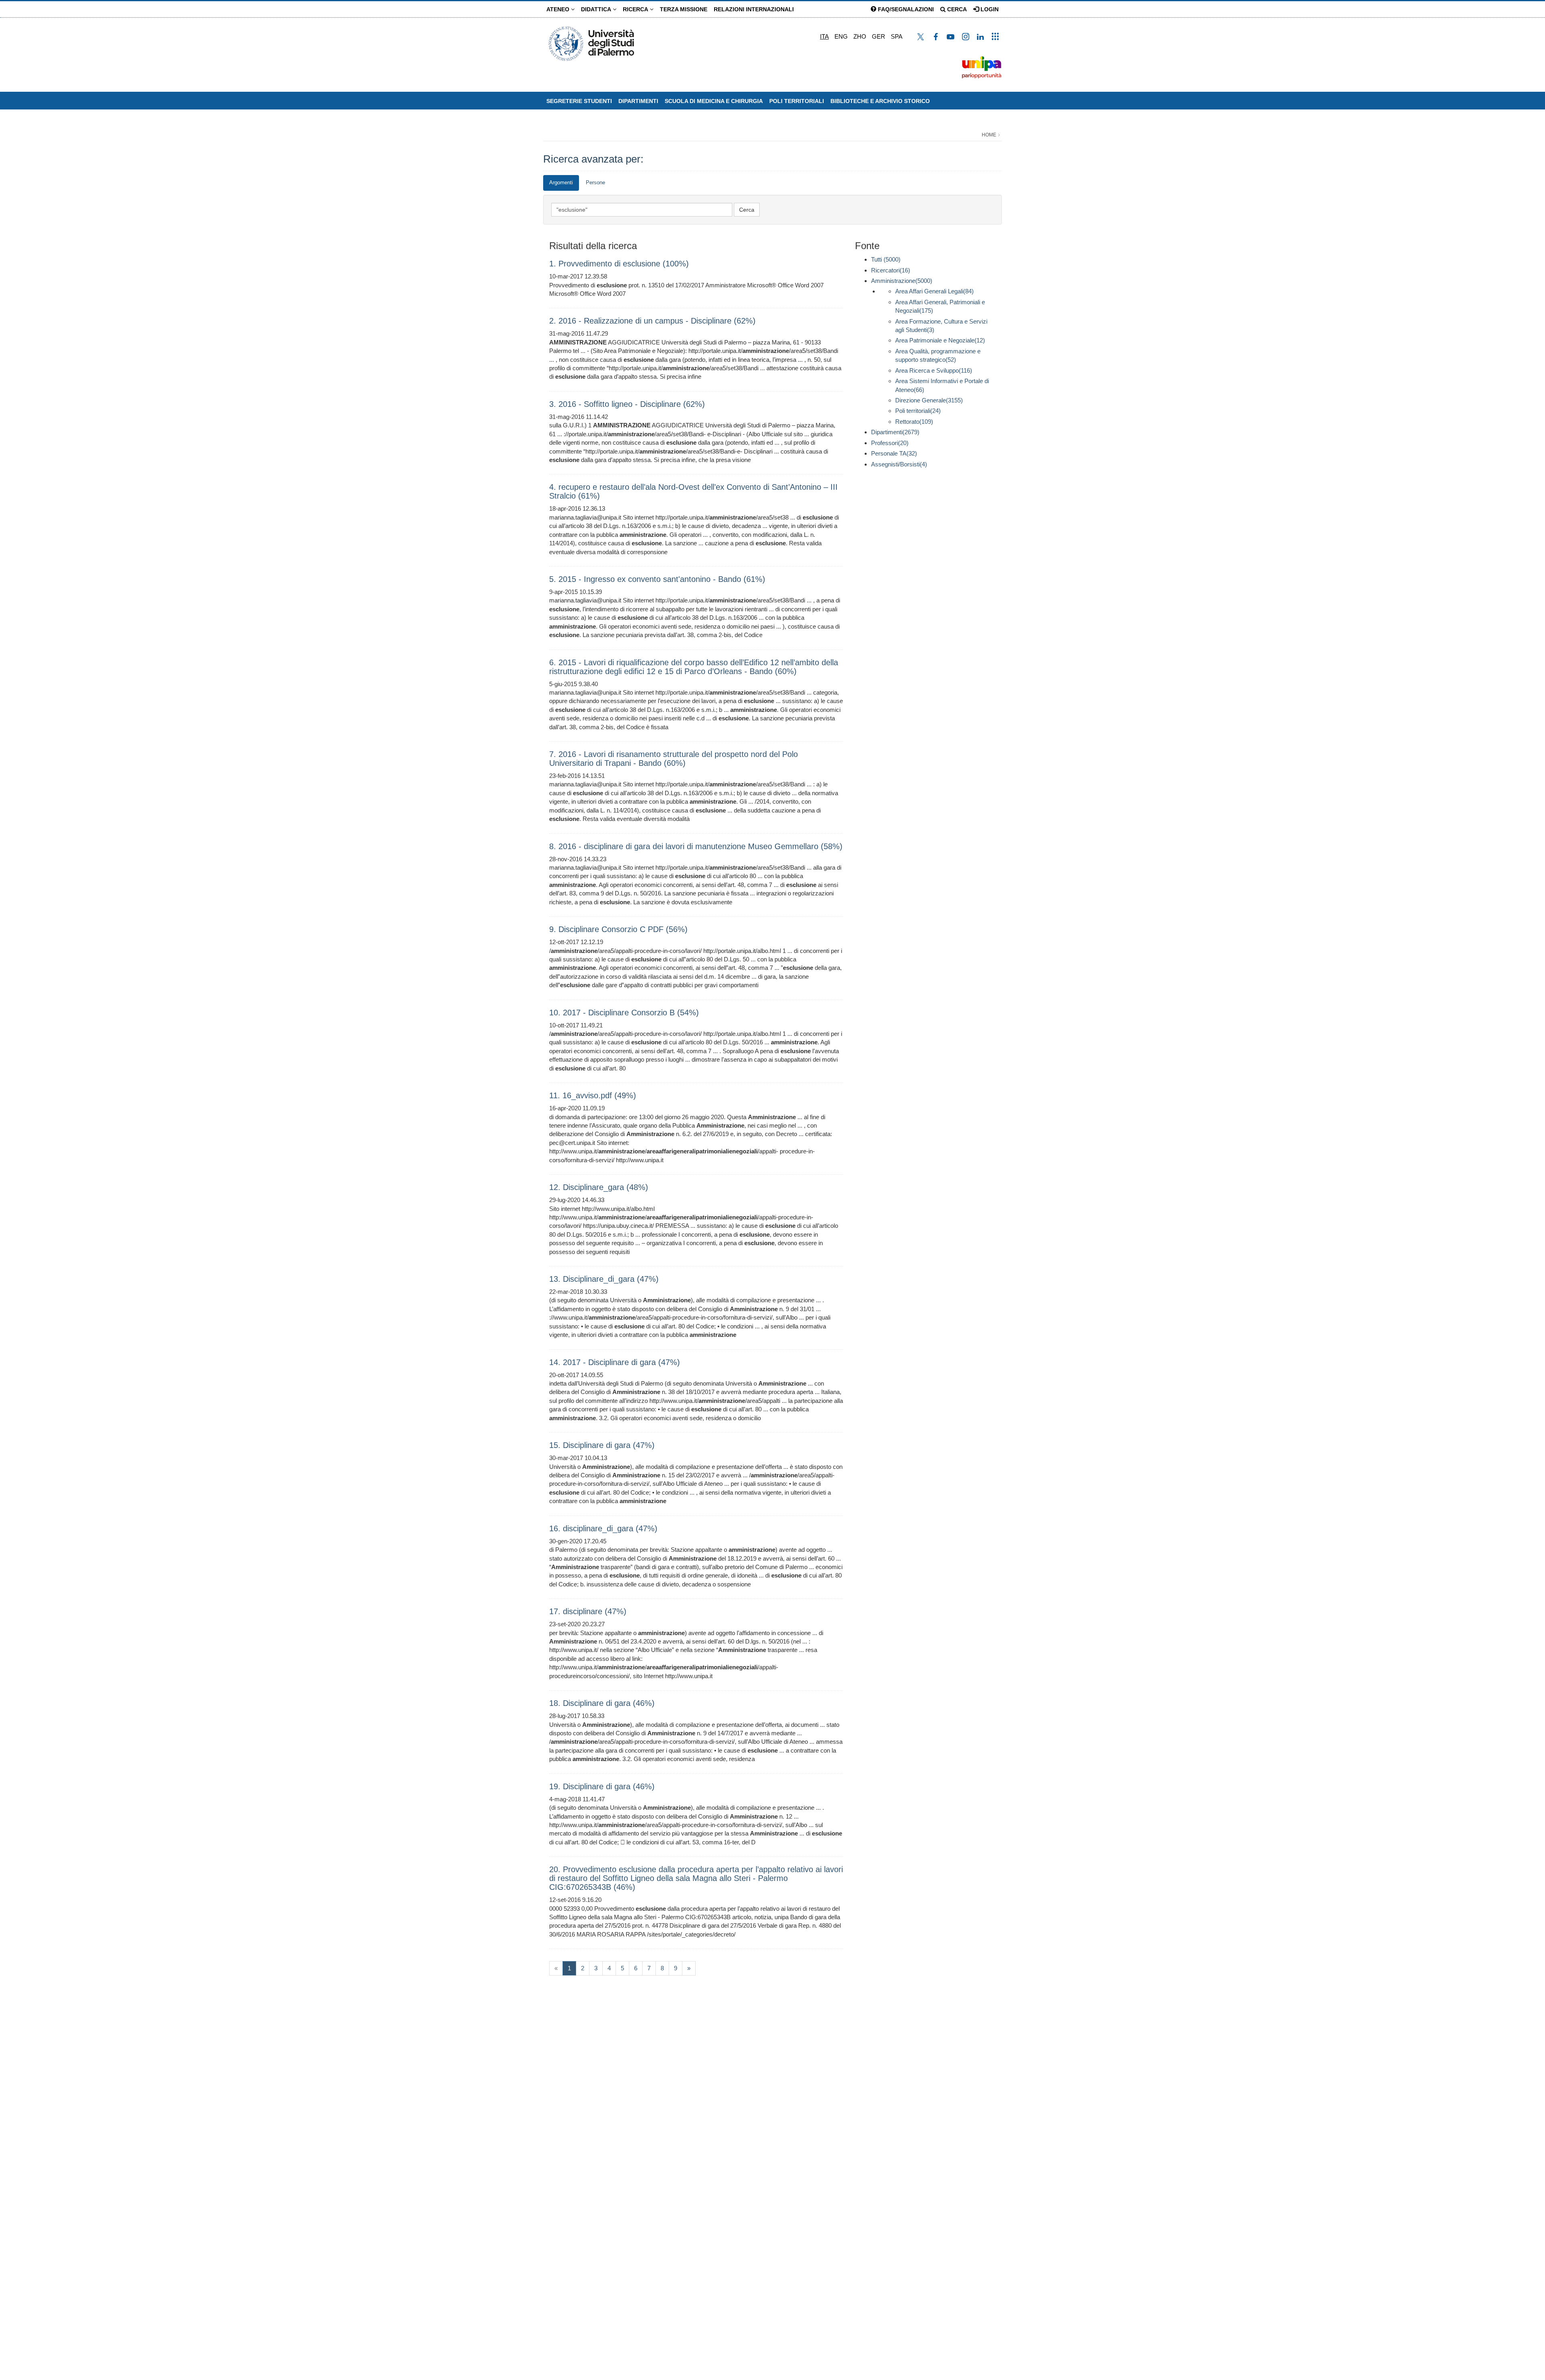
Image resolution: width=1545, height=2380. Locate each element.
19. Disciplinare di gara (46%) (602, 1786)
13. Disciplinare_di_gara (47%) (604, 1279)
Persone (595, 183)
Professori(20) (890, 443)
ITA (824, 36)
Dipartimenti (638, 101)
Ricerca (636, 9)
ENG (841, 36)
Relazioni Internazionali (754, 9)
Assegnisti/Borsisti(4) (899, 464)
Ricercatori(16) (891, 270)
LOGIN (989, 9)
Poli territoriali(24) (918, 411)
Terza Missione (684, 9)
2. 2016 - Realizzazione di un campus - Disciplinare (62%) (652, 321)
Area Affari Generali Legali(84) (934, 291)
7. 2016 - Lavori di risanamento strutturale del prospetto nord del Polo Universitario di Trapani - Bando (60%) (674, 759)
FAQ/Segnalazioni (905, 9)
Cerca (956, 9)
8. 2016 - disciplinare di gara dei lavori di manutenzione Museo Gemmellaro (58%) (696, 846)
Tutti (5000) (886, 259)
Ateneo (559, 9)
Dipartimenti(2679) (895, 432)
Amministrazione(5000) (902, 281)
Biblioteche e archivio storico (880, 101)
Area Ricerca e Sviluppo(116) (934, 370)
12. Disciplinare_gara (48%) (599, 1187)
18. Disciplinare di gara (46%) (602, 1703)
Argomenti (561, 183)
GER (879, 36)
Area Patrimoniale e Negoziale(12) (940, 340)
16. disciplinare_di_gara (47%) (603, 1528)
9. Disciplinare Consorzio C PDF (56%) (618, 929)
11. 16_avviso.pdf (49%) (593, 1095)
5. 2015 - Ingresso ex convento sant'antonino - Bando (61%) (657, 579)
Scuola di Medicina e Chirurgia (714, 101)
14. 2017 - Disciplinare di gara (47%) (615, 1362)
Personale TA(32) (894, 453)
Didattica (597, 9)
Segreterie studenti (579, 101)
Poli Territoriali (797, 101)
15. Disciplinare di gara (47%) (602, 1445)
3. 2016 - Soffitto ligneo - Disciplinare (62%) (627, 404)
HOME (989, 135)
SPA (897, 36)
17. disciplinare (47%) (588, 1611)
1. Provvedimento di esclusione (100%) (619, 264)
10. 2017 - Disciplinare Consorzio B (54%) (624, 1013)
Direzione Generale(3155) (929, 400)
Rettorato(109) (914, 422)
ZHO (860, 36)
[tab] (561, 183)
